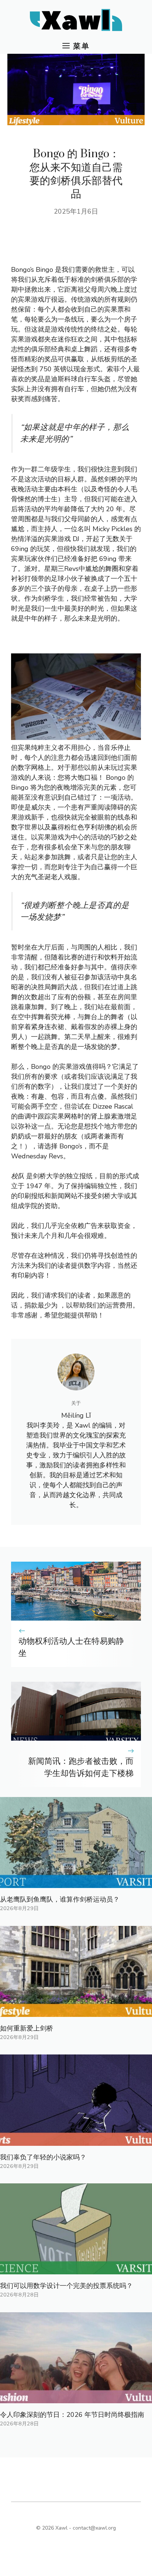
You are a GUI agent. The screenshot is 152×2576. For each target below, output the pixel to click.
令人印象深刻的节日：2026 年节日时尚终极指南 (72, 2415)
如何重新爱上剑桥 (27, 2028)
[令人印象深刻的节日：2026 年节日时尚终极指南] (76, 2398)
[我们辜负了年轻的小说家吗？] (76, 2141)
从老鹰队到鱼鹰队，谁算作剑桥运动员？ (60, 1899)
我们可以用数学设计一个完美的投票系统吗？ (66, 2286)
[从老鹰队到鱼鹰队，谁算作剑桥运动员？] (76, 1883)
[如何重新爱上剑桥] (76, 2012)
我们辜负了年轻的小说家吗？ (43, 2157)
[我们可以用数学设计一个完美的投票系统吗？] (76, 2269)
